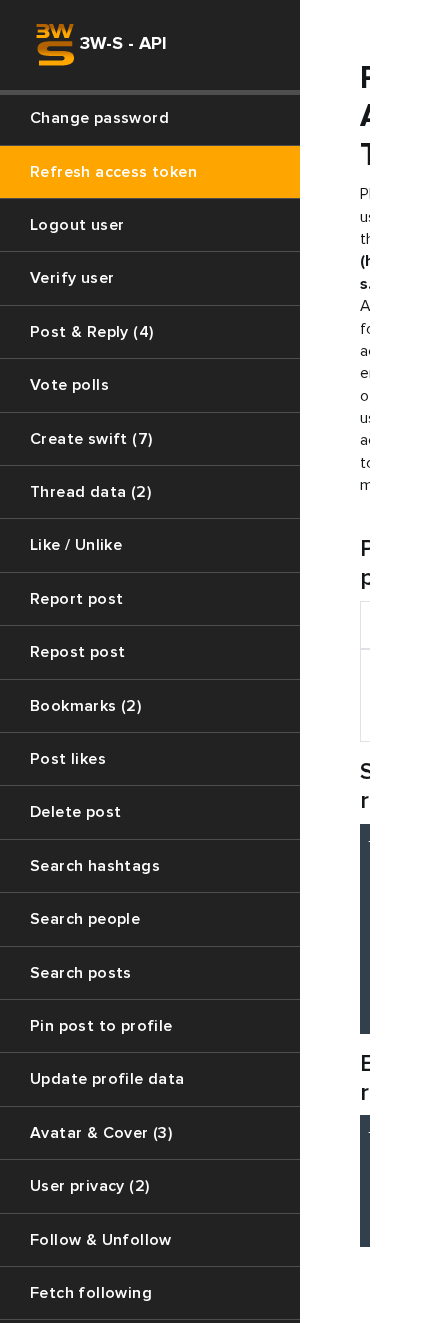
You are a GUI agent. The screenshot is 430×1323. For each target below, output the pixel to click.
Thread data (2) (90, 492)
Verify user (72, 278)
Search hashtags (95, 866)
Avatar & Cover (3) (101, 1133)
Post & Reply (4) (91, 332)
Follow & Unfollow (101, 1240)
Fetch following (91, 1293)
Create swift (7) (91, 439)
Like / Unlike (76, 545)
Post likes (68, 759)
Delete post (75, 812)
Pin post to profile (101, 1026)
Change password (99, 118)
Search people (85, 919)
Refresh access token (113, 172)
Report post (76, 599)
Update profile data (107, 1079)
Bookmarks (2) (85, 706)
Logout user (77, 225)
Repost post (77, 652)
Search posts (81, 973)
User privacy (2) (89, 1186)
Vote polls (69, 385)
